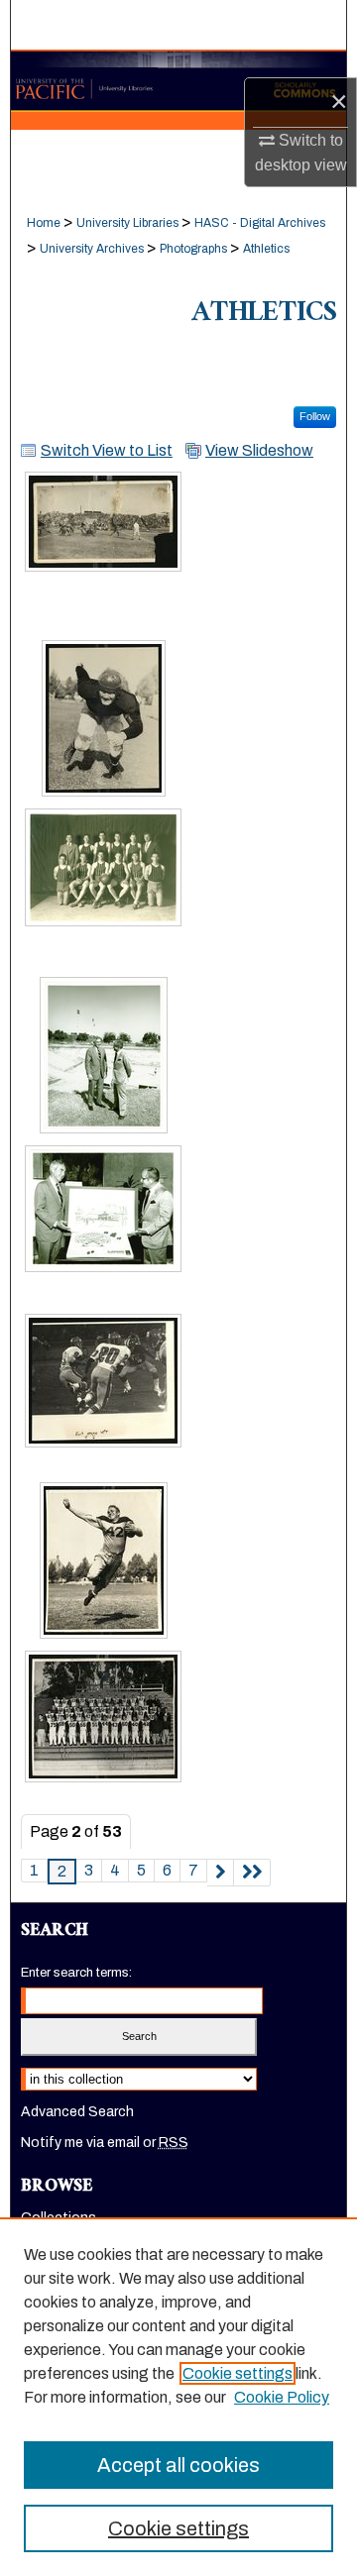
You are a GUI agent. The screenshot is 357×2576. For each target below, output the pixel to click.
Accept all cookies (178, 2465)
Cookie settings (238, 2373)
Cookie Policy (282, 2397)
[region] (178, 2397)
